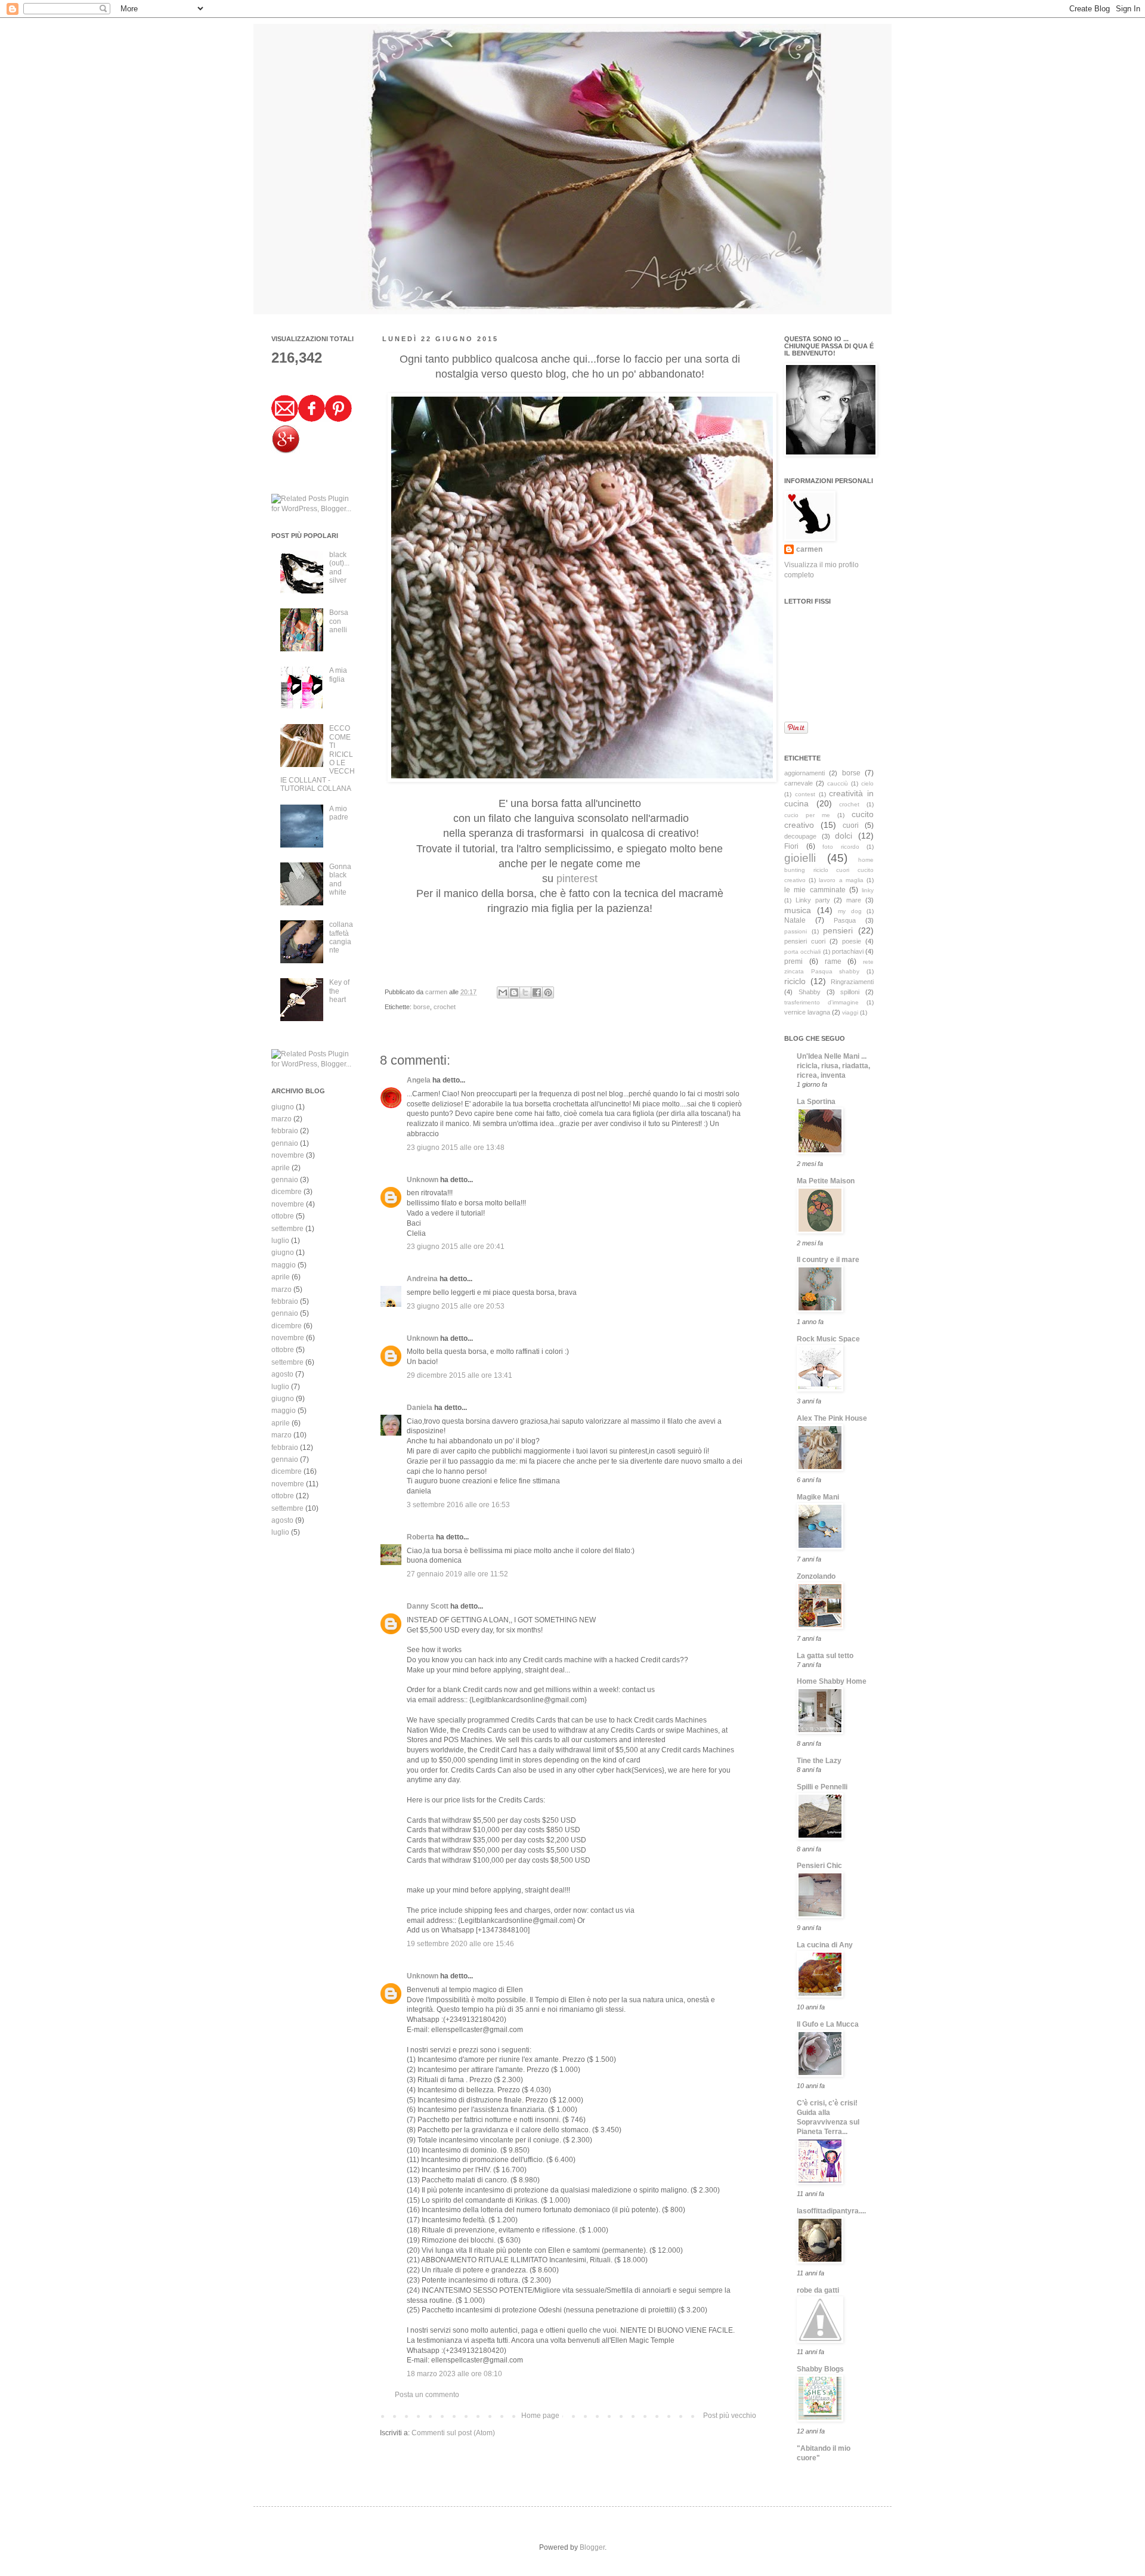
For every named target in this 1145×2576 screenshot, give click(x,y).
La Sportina (816, 1102)
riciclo (795, 981)
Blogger (592, 2547)
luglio (280, 1241)
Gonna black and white (340, 879)
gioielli (800, 858)
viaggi (850, 1012)
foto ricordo (841, 847)
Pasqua (845, 920)
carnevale (799, 783)
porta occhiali (802, 952)
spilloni (850, 992)
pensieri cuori (805, 941)
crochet (445, 1007)
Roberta (420, 1537)
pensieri (838, 930)
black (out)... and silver (339, 568)
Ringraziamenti (852, 982)
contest (805, 794)
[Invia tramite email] (503, 992)
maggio (284, 1265)
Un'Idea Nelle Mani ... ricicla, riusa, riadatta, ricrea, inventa (833, 1066)
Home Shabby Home (832, 1681)
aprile (281, 1168)
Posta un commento (427, 2395)
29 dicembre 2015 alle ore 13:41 (459, 1375)
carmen (437, 992)
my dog (850, 911)
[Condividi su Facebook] (537, 992)
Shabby (810, 992)
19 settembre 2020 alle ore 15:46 (460, 1944)
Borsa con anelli (339, 621)
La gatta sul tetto (825, 1656)
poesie (852, 941)
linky (868, 890)
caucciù (838, 783)
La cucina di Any (825, 1945)
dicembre (287, 1192)
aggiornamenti (804, 773)
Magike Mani (818, 1497)
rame (833, 961)
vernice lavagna (807, 1012)
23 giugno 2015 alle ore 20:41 (456, 1247)
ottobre (283, 1216)
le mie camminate (815, 890)
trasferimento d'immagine (821, 1002)
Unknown (423, 1180)
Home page (540, 2416)
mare (854, 900)
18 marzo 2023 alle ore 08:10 (454, 2374)
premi (793, 961)
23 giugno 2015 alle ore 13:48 (456, 1148)
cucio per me (807, 815)
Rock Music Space (828, 1339)
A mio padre (339, 813)
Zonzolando (816, 1576)
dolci (844, 836)
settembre (287, 1229)
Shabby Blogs (820, 2369)
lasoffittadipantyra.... (831, 2211)
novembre (288, 1155)
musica (798, 910)
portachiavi (848, 951)
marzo (281, 1119)
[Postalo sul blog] (514, 992)
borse (422, 1007)
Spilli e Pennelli (822, 1787)
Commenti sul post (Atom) (453, 2433)
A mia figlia (338, 675)
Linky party (813, 900)
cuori (851, 825)
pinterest (577, 879)
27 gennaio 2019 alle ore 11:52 (457, 1574)
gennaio (285, 1143)
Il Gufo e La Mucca (828, 2024)
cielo (867, 783)
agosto (282, 1374)
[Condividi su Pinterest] (548, 992)
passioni (796, 931)
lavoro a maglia (841, 880)
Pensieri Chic (819, 1866)
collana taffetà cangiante (341, 937)
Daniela (420, 1408)
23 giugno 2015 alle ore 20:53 (456, 1306)
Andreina (422, 1279)
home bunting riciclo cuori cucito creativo (829, 870)
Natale (795, 920)
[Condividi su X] (525, 992)
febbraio (285, 1131)
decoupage (800, 836)
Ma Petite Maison (826, 1181)
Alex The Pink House (832, 1418)
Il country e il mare (828, 1260)
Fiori (791, 846)
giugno (283, 1107)
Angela (419, 1080)
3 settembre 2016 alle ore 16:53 (458, 1505)
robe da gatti (818, 2290)
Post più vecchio (730, 2416)
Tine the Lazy (819, 1761)
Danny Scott (428, 1606)
